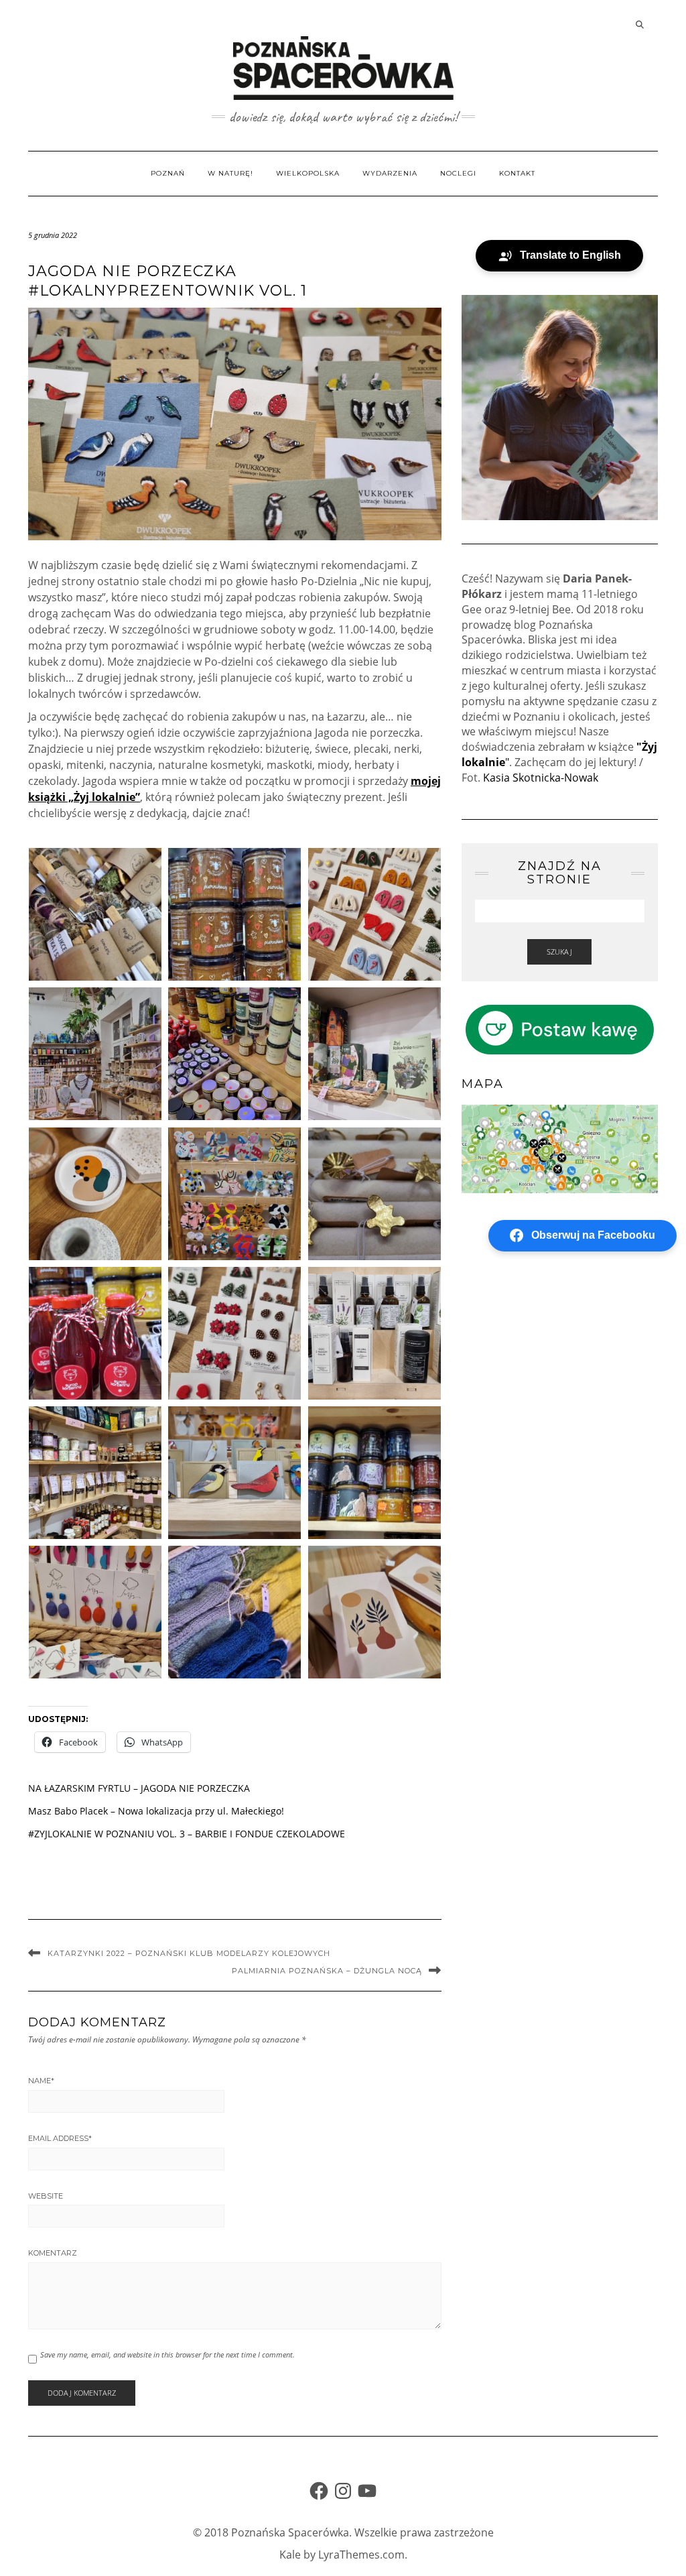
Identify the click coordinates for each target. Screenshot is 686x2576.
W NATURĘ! (230, 173)
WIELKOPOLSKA (308, 173)
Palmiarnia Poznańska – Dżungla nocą (327, 1971)
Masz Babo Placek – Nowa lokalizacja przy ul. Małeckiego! (156, 1811)
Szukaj (559, 952)
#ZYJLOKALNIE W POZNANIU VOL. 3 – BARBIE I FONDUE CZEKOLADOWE (187, 1834)
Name (41, 2081)
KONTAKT (517, 173)
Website (46, 2196)
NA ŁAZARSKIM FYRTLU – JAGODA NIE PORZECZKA (139, 1788)
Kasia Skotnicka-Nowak (541, 778)
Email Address (60, 2138)
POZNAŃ (168, 173)
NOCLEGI (458, 173)
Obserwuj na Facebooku (593, 1235)
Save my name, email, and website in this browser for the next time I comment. (167, 2354)
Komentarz (53, 2253)
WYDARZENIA (390, 173)
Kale (290, 2555)
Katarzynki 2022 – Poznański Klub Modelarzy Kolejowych (189, 1953)
